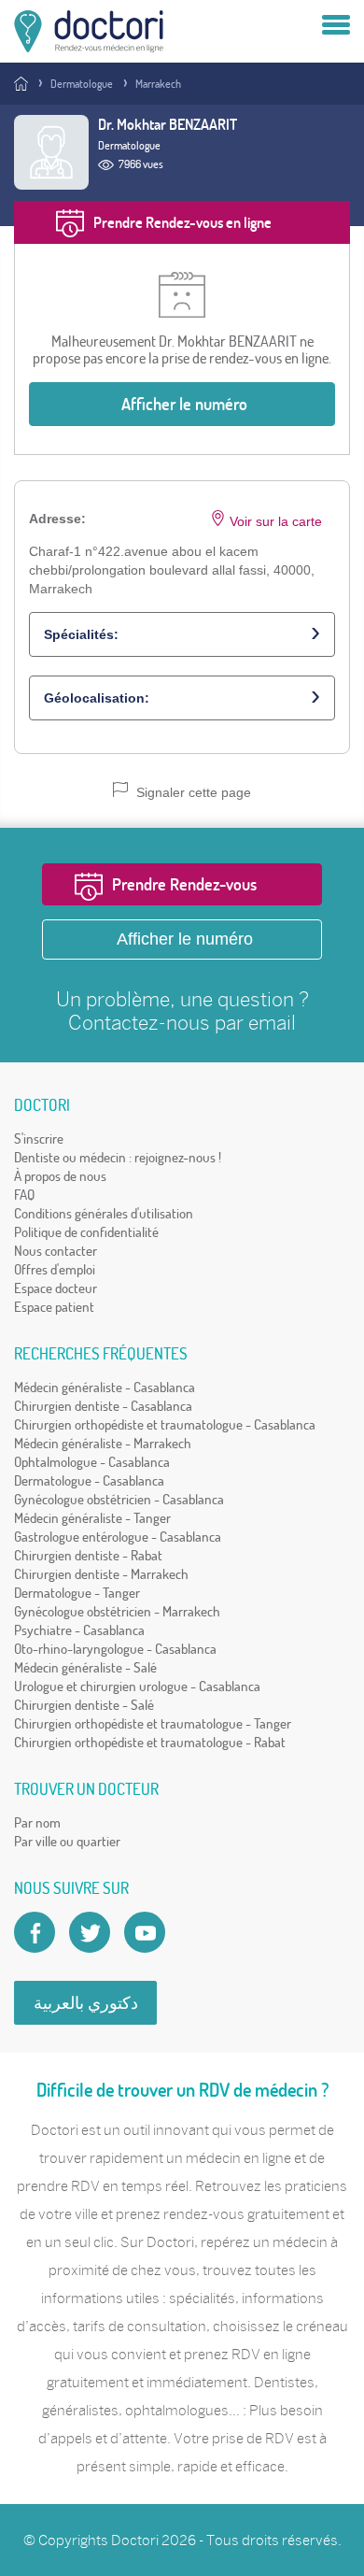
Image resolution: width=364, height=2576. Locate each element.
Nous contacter (56, 1251)
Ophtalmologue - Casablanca (92, 1462)
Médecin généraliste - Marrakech (103, 1443)
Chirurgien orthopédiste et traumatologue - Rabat (150, 1742)
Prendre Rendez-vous (184, 884)
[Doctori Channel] (145, 1932)
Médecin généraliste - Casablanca (105, 1387)
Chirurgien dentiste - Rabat (88, 1555)
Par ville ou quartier (67, 1841)
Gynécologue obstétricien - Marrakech (117, 1611)
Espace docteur (56, 1288)
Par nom (37, 1822)
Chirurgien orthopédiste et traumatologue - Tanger (153, 1723)
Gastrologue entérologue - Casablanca (118, 1537)
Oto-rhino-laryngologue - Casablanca (115, 1649)
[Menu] (336, 26)
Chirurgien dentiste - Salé (84, 1705)
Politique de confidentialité (86, 1232)
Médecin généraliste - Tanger (92, 1518)
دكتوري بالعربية (86, 2003)
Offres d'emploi (55, 1269)
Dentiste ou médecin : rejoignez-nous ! (118, 1157)
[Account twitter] (90, 1932)
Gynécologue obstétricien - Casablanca (119, 1499)
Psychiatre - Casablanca (79, 1630)
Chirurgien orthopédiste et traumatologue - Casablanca (165, 1424)
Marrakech (158, 84)
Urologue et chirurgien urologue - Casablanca (137, 1686)
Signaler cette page (192, 792)
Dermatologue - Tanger (77, 1593)
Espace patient (54, 1307)
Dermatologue (82, 84)
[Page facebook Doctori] (35, 1932)
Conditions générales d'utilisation (104, 1213)
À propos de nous (60, 1176)
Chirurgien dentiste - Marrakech (101, 1574)
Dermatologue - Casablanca (89, 1480)
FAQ (24, 1195)
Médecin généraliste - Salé (85, 1667)
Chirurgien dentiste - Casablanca (103, 1406)
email (272, 1023)
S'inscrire (39, 1139)
